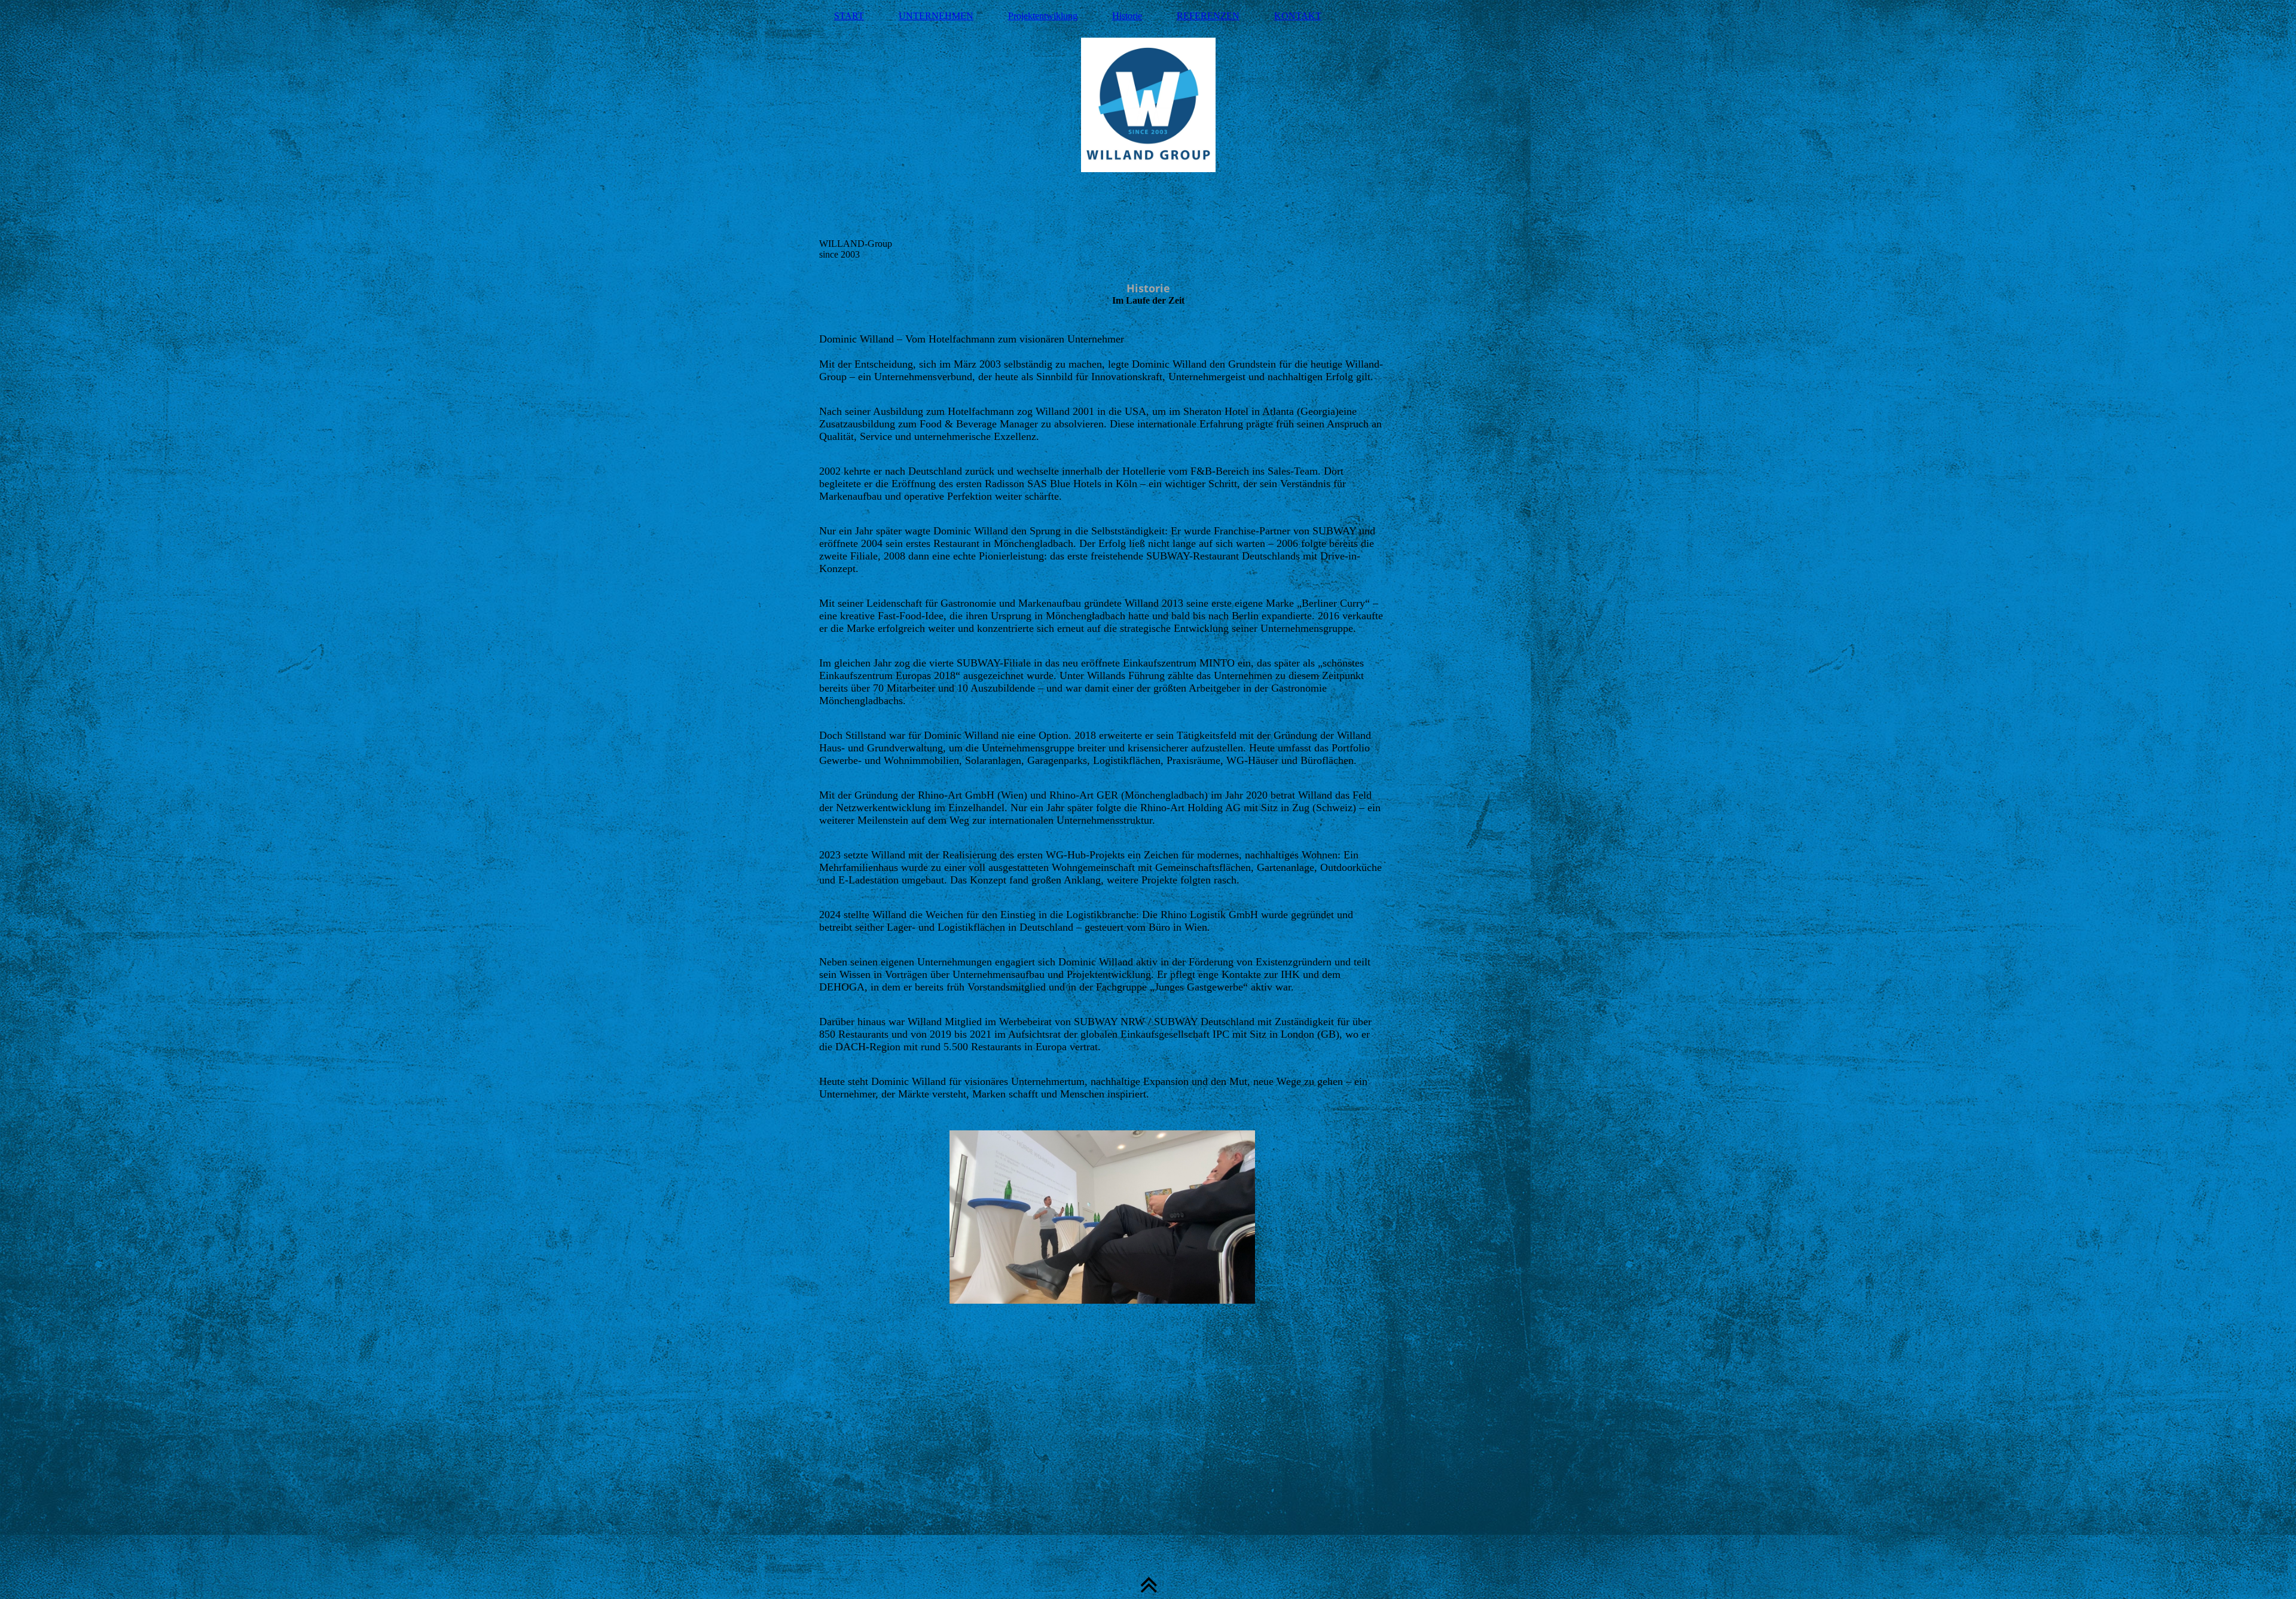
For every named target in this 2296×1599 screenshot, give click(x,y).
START (849, 16)
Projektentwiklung (1043, 16)
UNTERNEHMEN (936, 16)
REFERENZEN (1208, 16)
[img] (1148, 134)
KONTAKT (1298, 16)
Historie (1127, 16)
